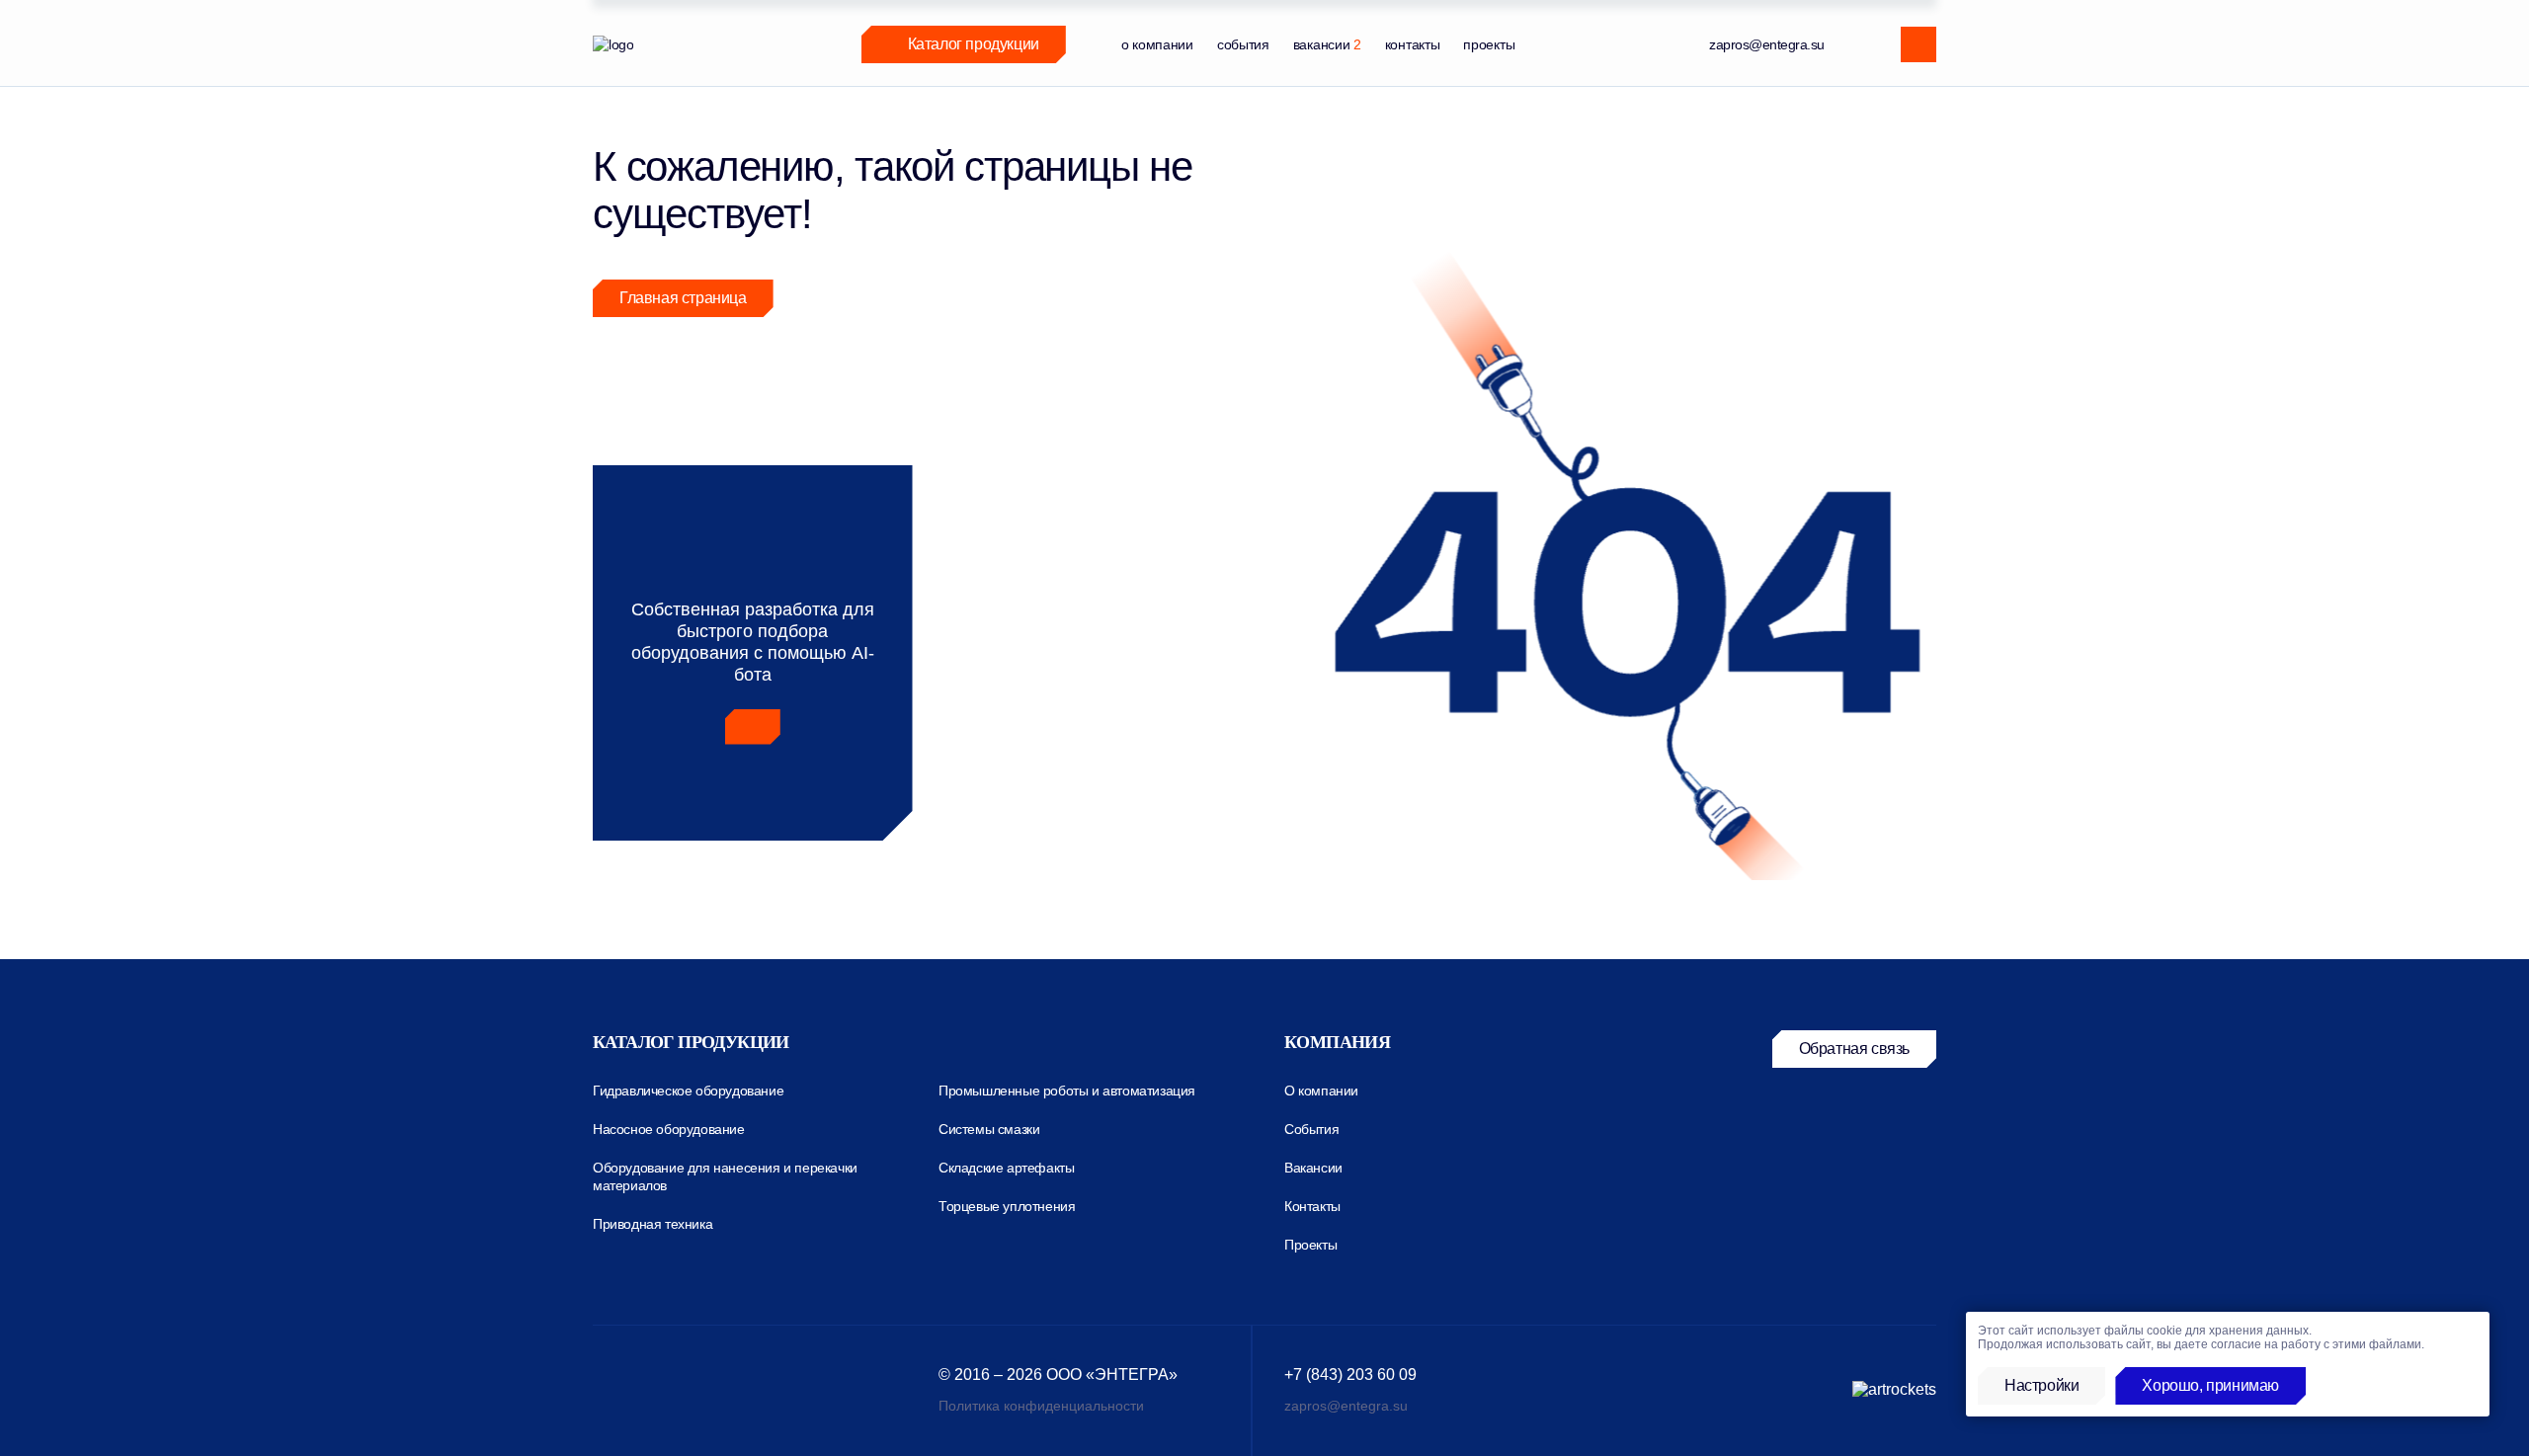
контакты (1413, 44)
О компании (1321, 1091)
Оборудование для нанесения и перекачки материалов (725, 1176)
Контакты (1312, 1206)
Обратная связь (1854, 1049)
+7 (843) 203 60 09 (1350, 1375)
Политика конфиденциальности (1041, 1406)
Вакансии (1313, 1168)
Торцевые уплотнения (1007, 1206)
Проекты (1310, 1245)
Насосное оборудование (669, 1129)
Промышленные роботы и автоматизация (1067, 1091)
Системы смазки (989, 1129)
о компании (1157, 44)
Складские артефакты (1006, 1168)
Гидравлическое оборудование (688, 1091)
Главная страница (683, 298)
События (1311, 1129)
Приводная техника (653, 1224)
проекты (1489, 44)
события (1243, 44)
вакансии (1327, 44)
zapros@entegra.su (1767, 44)
